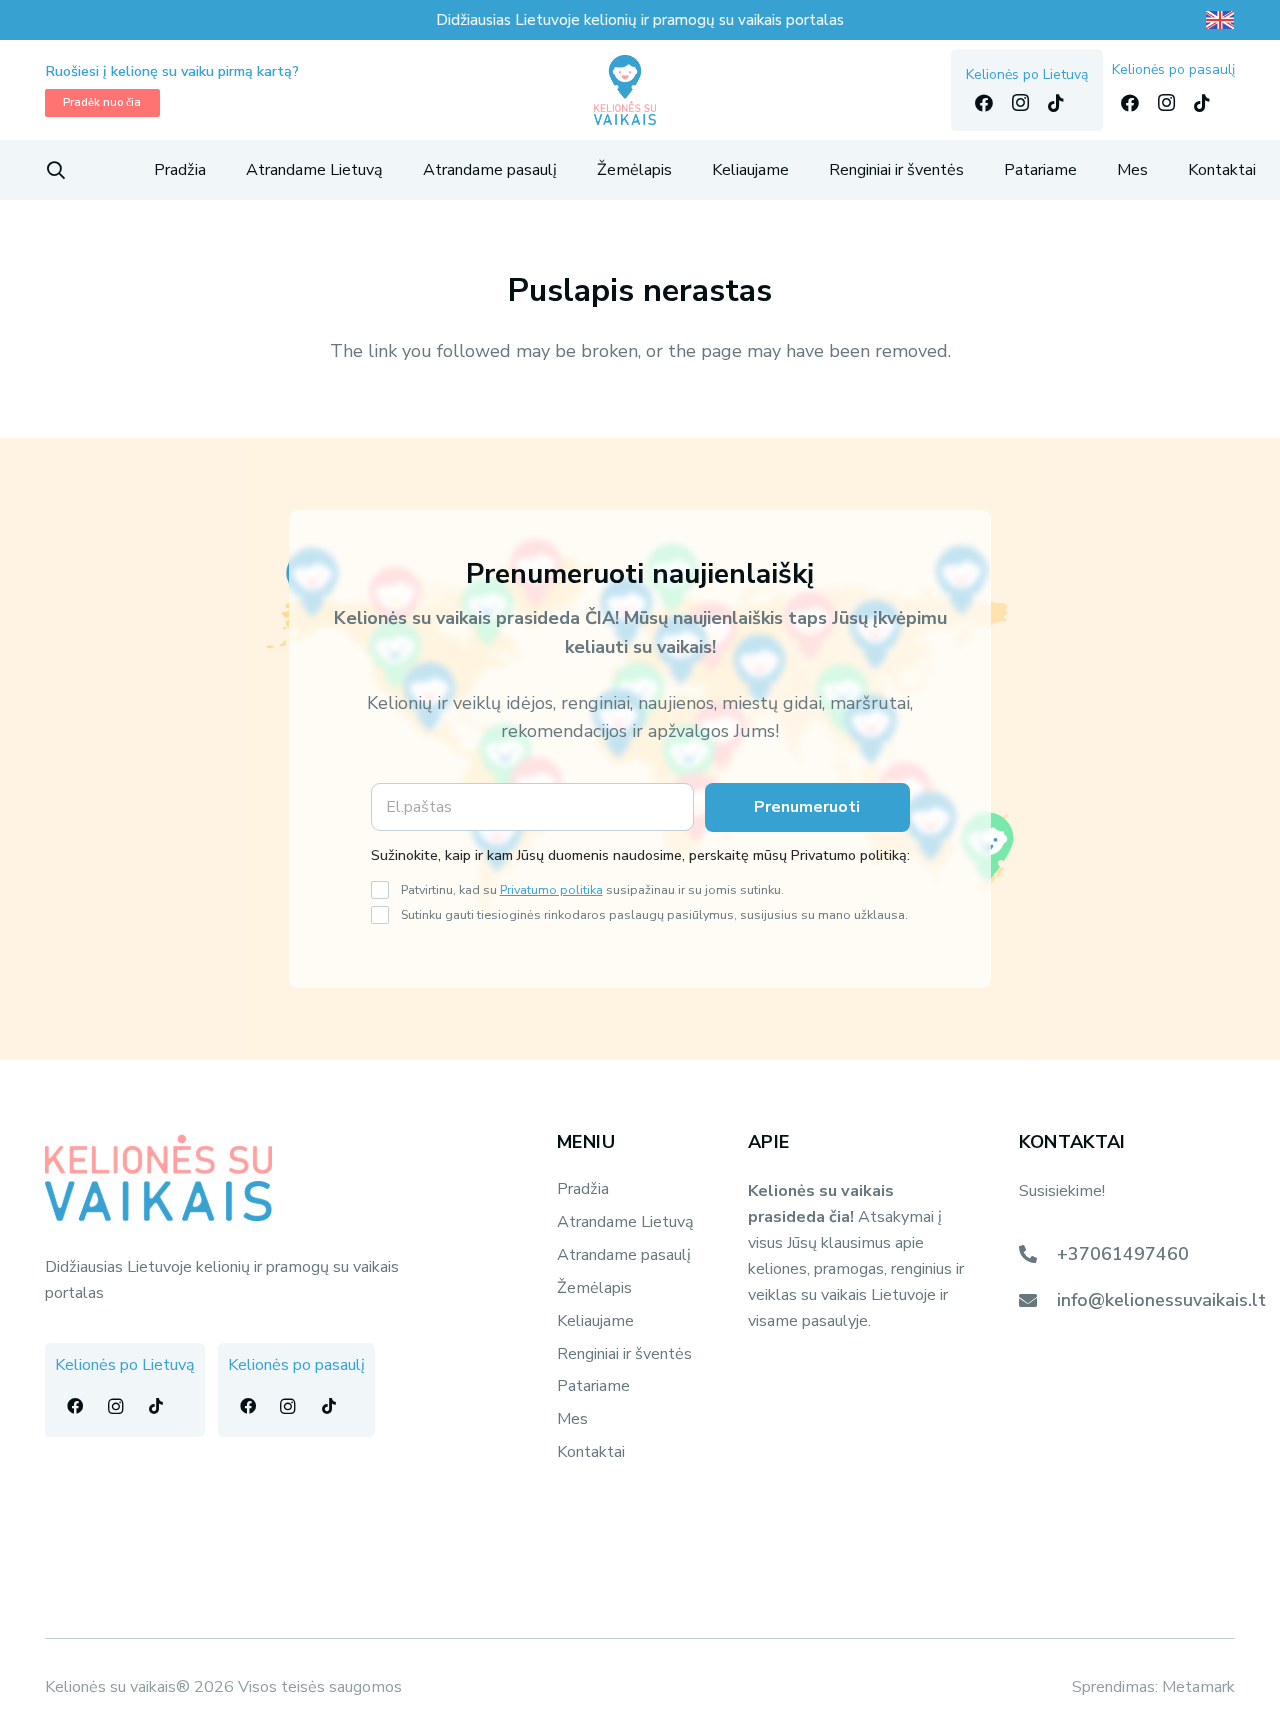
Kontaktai (591, 1452)
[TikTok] (1056, 103)
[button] (56, 170)
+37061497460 (1123, 1254)
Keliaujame (595, 1321)
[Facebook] (984, 103)
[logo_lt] (625, 90)
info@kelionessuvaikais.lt (1161, 1300)
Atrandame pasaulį (624, 1255)
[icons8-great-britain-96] (1220, 20)
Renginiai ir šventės (624, 1354)
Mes (572, 1419)
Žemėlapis (594, 1288)
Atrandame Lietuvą (625, 1222)
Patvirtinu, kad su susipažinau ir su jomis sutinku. (592, 889)
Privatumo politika (551, 889)
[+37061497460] (1038, 1254)
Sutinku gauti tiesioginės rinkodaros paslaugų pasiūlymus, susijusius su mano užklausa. (654, 914)
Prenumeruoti (807, 807)
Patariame (593, 1386)
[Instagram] (1020, 103)
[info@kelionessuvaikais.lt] (1038, 1300)
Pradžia (583, 1189)
